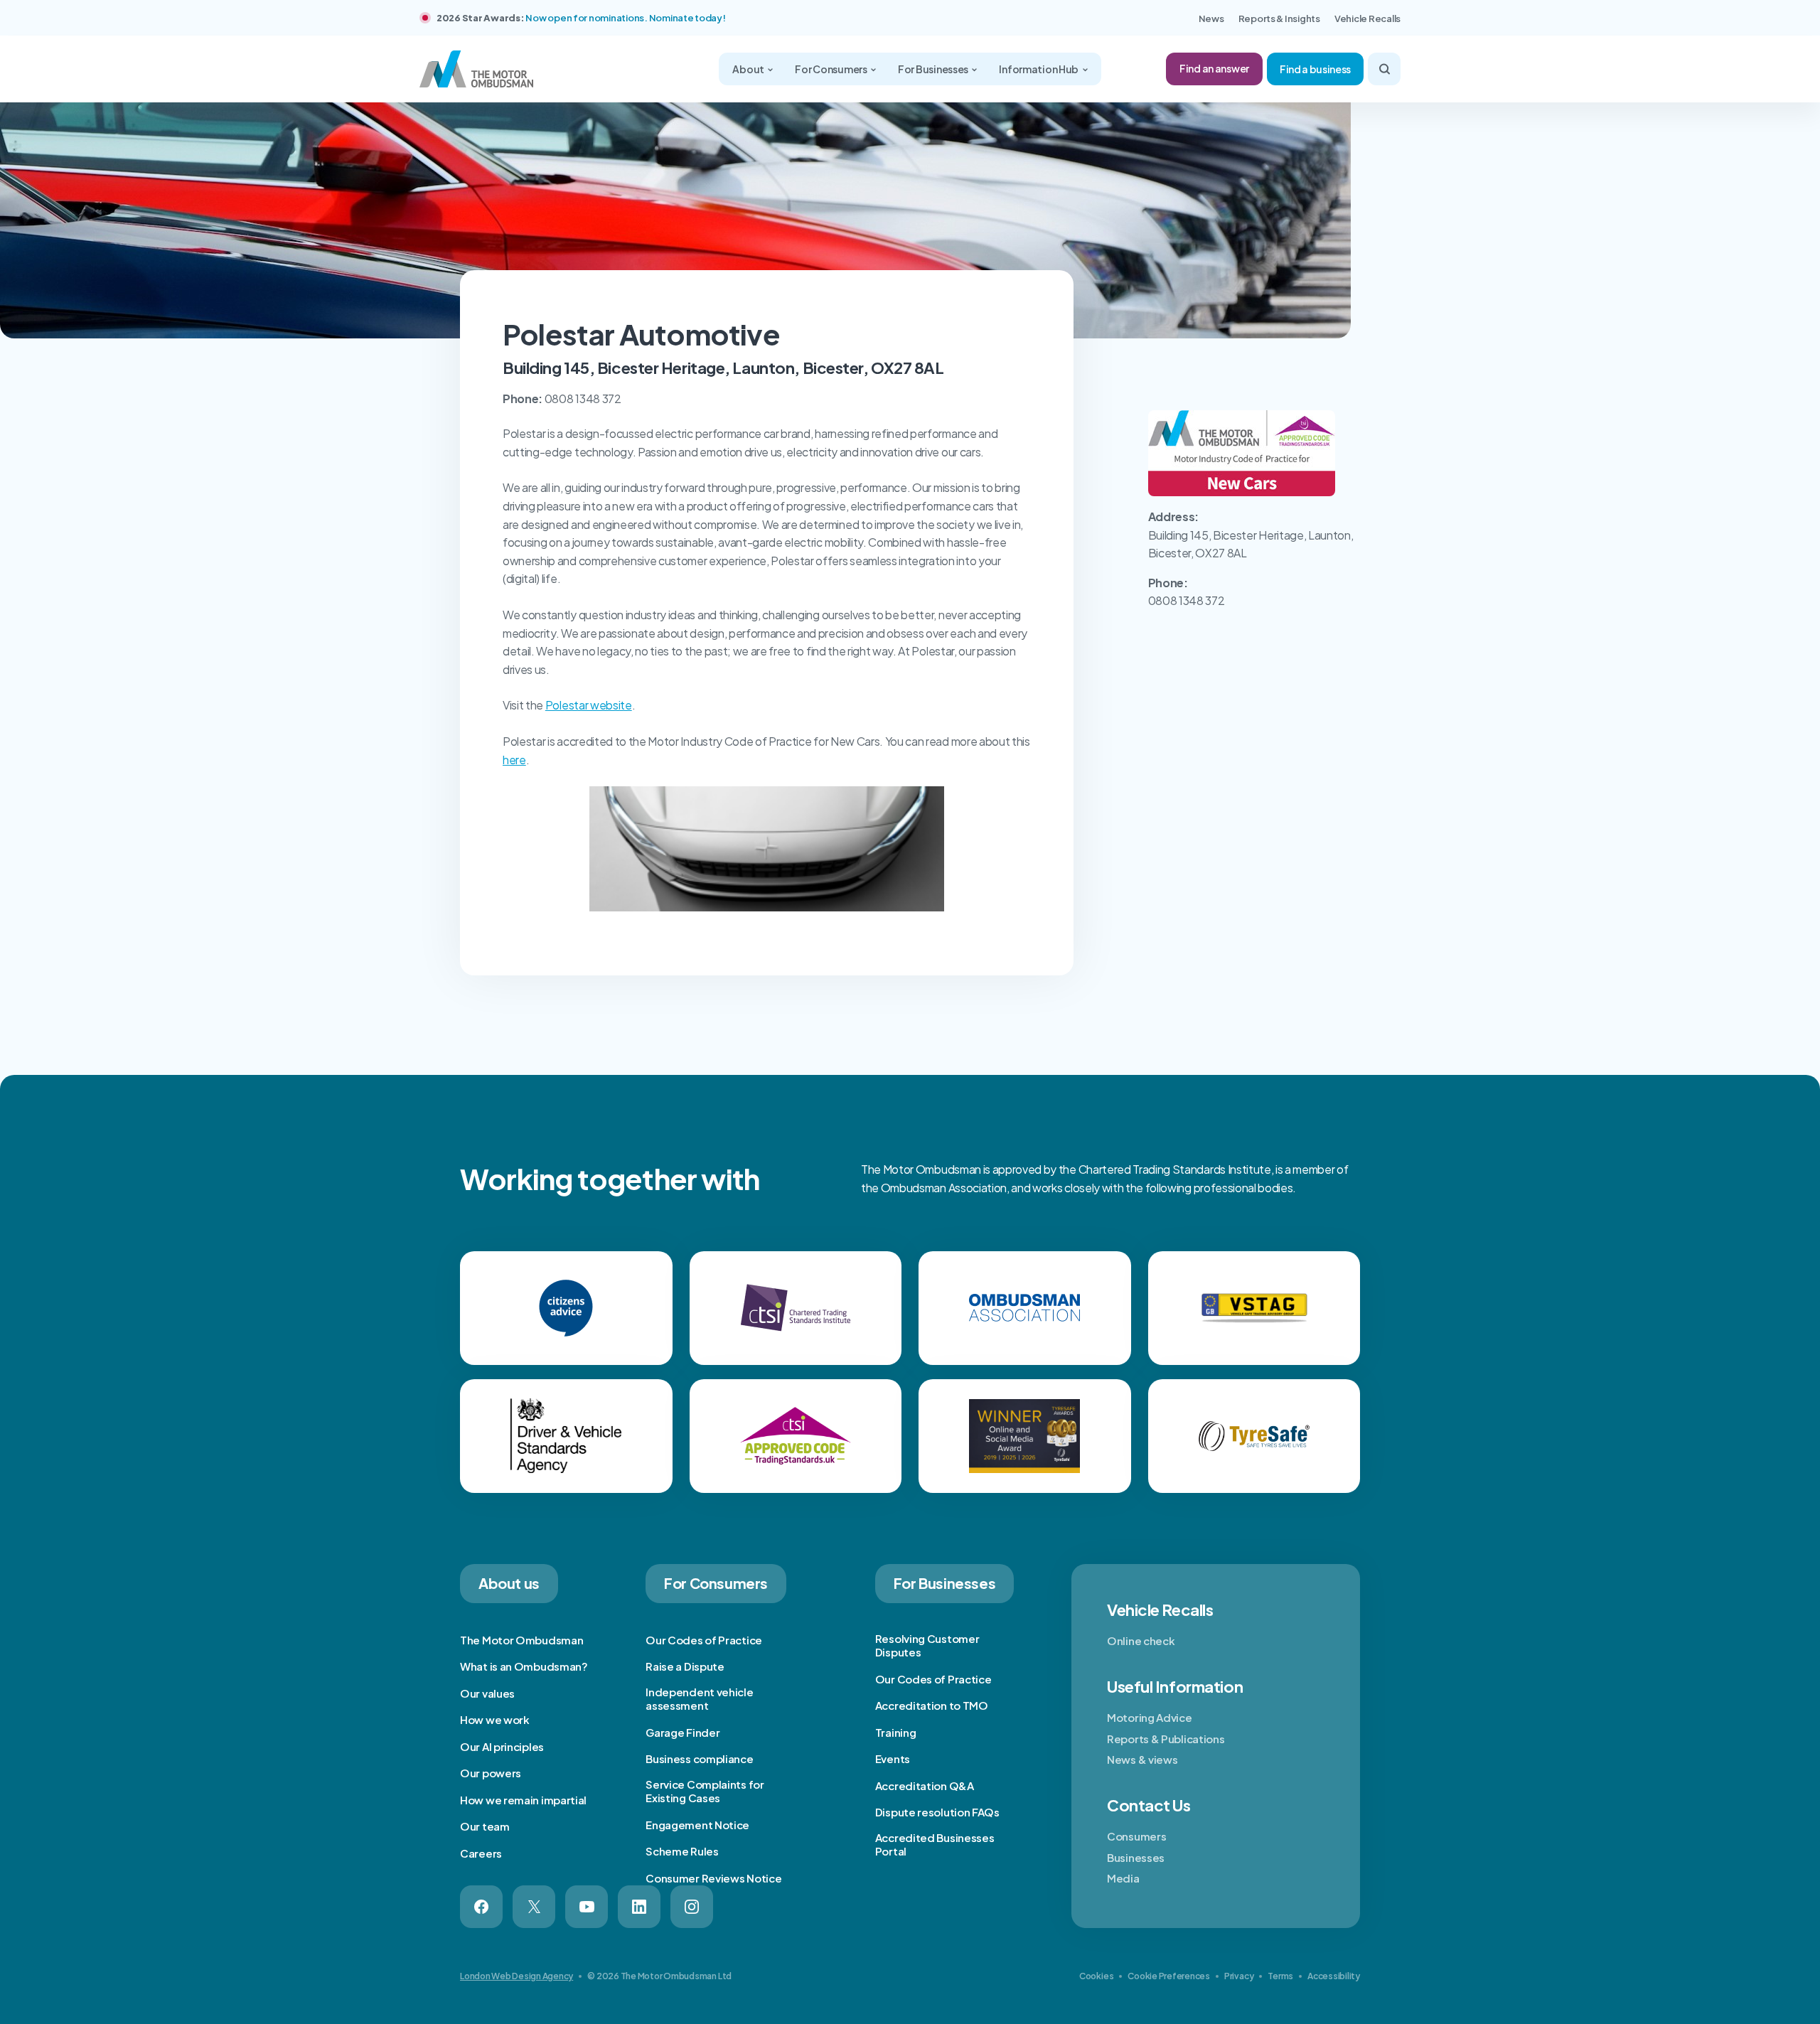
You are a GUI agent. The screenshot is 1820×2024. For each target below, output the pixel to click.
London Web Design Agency (516, 1976)
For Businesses (934, 69)
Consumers (1136, 1836)
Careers (481, 1853)
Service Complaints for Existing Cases (705, 1791)
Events (893, 1758)
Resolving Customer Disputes (927, 1645)
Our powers (491, 1773)
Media (1123, 1878)
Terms (1280, 1976)
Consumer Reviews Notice (713, 1878)
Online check (1141, 1640)
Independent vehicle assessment (699, 1699)
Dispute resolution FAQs (937, 1812)
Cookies (1096, 1976)
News (1211, 18)
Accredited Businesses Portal (935, 1844)
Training (896, 1732)
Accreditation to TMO (932, 1705)
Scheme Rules (682, 1851)
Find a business (1315, 69)
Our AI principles (502, 1746)
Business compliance (699, 1758)
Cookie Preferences (1169, 1976)
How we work (495, 1719)
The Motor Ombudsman (521, 1640)
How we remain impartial (523, 1800)
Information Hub (1039, 69)
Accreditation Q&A (925, 1785)
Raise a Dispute (685, 1666)
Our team (485, 1826)
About (749, 69)
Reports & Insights (1279, 18)
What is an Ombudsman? (524, 1666)
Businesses (1136, 1857)
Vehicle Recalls (1367, 18)
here (514, 760)
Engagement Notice (697, 1825)
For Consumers (831, 69)
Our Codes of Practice (704, 1640)
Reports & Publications (1166, 1739)
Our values (487, 1693)
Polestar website (589, 705)
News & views (1142, 1759)
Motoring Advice (1150, 1717)
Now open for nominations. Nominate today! (625, 18)
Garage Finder (682, 1732)
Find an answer (1214, 68)
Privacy (1239, 1976)
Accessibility (1334, 1976)
